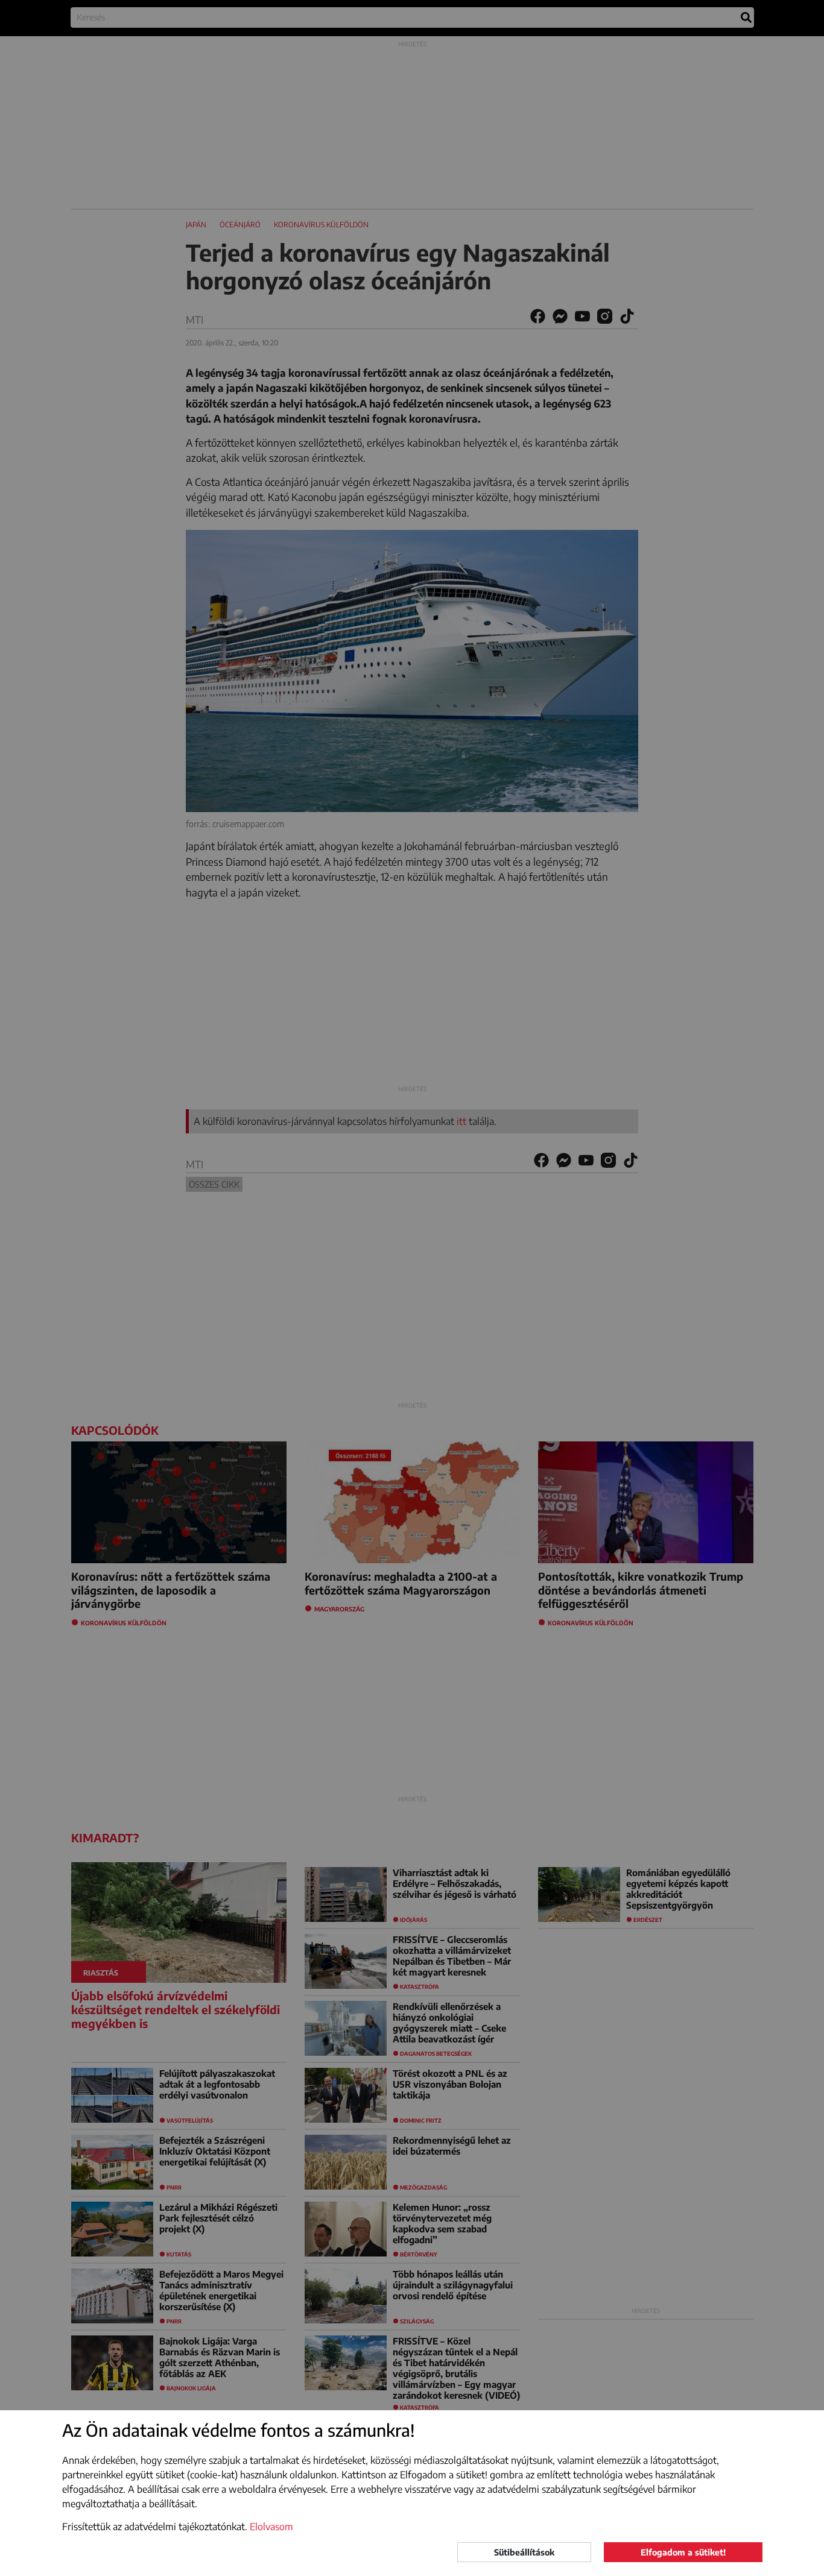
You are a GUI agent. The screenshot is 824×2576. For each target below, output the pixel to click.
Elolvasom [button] (271, 2527)
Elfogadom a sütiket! (683, 2552)
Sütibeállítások (524, 2552)
